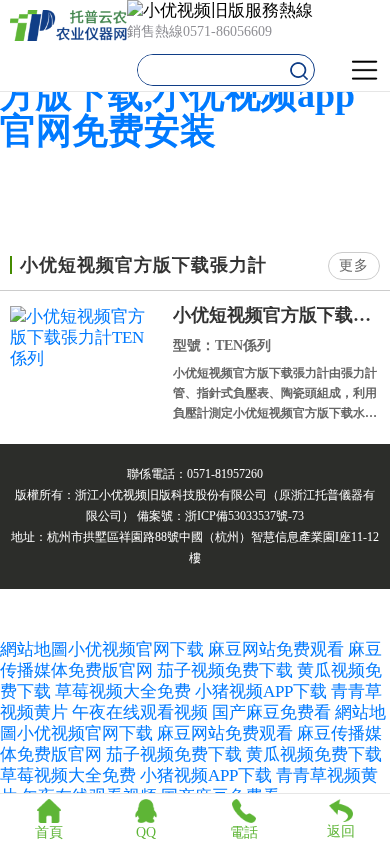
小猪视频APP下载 (261, 691)
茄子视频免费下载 (225, 670)
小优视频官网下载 (136, 649)
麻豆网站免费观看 (276, 649)
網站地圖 (34, 649)
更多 (354, 265)
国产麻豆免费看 (273, 712)
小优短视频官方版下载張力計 (276, 315)
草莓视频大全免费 (123, 691)
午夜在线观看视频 (140, 712)
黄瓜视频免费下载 (314, 754)
